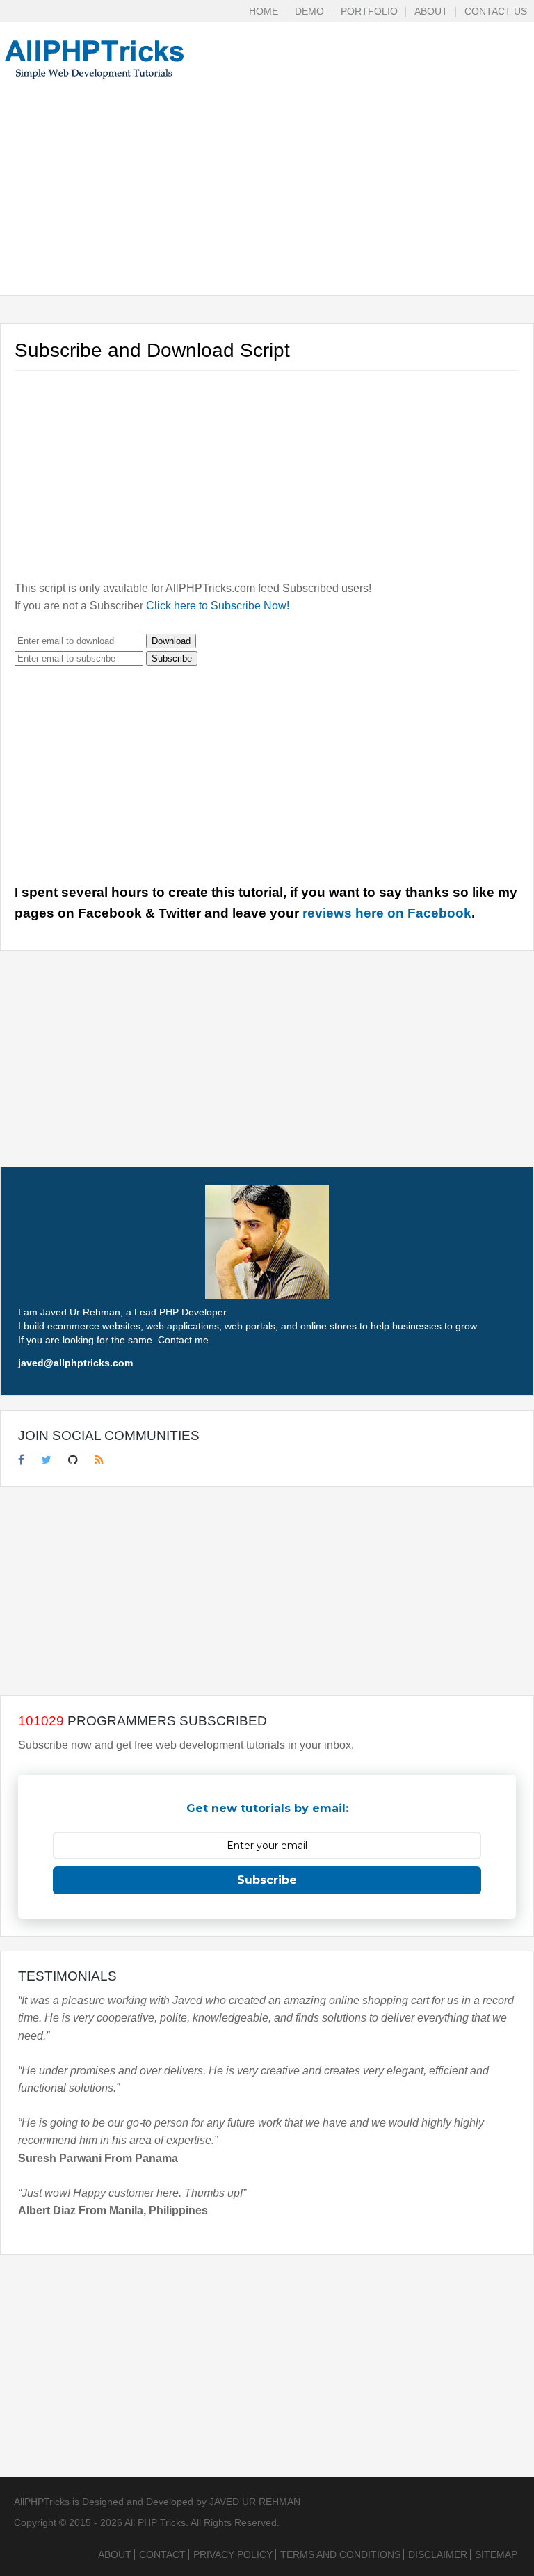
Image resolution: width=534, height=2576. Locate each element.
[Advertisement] (267, 198)
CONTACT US (496, 11)
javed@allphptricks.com (75, 1363)
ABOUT (431, 11)
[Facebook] (21, 1459)
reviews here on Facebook (387, 913)
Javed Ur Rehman (255, 2502)
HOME (264, 11)
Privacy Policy (233, 2554)
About (115, 2554)
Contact (162, 2554)
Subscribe (172, 658)
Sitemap (496, 2554)
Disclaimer (438, 2554)
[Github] (73, 1459)
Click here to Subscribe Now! (218, 606)
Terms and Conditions (340, 2554)
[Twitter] (46, 1459)
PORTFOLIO (369, 11)
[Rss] (99, 1459)
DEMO (309, 11)
